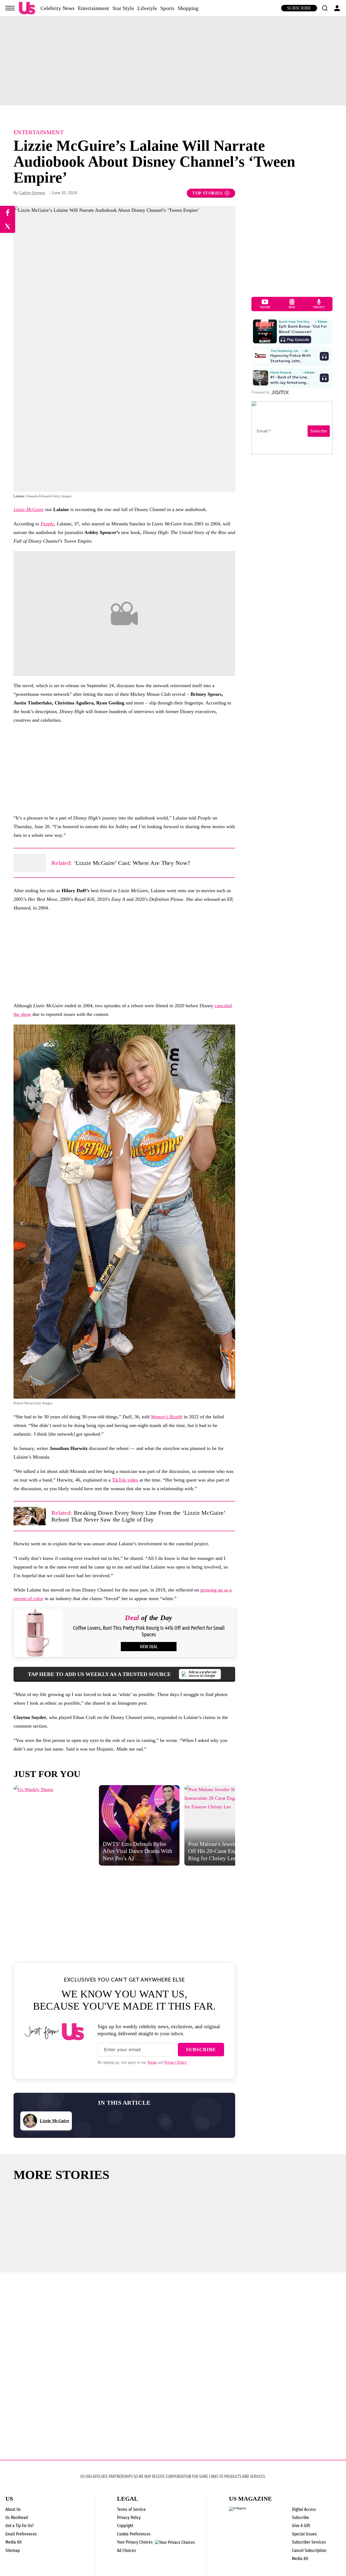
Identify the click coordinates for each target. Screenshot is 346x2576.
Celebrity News (58, 8)
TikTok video (125, 1480)
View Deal (149, 1647)
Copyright (125, 2526)
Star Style (123, 8)
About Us (13, 2509)
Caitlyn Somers (32, 193)
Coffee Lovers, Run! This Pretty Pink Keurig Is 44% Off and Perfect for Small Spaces (149, 1631)
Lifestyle (147, 8)
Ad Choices (127, 2550)
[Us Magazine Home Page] (27, 8)
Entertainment (94, 8)
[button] (325, 8)
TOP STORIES (207, 193)
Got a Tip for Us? (20, 2526)
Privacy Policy (176, 2062)
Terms (152, 2062)
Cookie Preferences (134, 2534)
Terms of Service (131, 2509)
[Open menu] (10, 8)
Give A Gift (301, 2526)
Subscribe (299, 8)
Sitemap (13, 2550)
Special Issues (304, 2534)
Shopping (188, 8)
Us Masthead (17, 2518)
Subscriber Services (309, 2542)
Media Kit (14, 2542)
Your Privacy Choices (135, 2542)
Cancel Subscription (309, 2550)
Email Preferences (21, 2534)
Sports (167, 8)
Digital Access (304, 2509)
